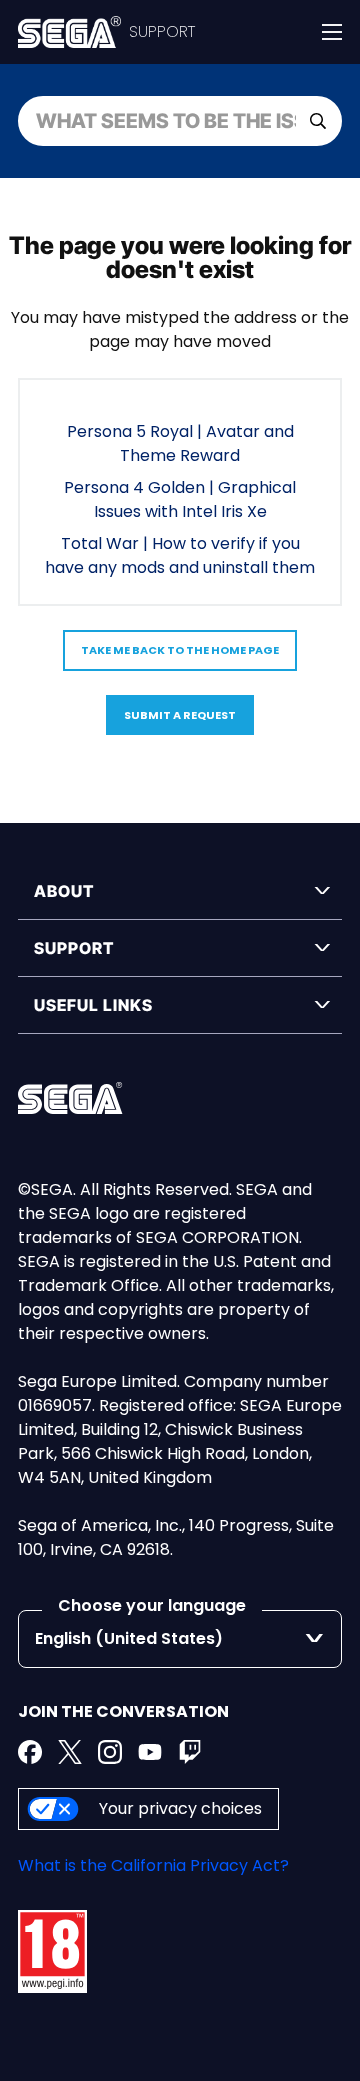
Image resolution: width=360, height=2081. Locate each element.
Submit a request (180, 715)
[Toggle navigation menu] (332, 32)
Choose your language (152, 1605)
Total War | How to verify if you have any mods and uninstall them (180, 555)
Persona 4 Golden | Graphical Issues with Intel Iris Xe (180, 499)
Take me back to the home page (180, 650)
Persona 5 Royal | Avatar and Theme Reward (180, 443)
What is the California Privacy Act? (153, 1865)
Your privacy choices (180, 1808)
